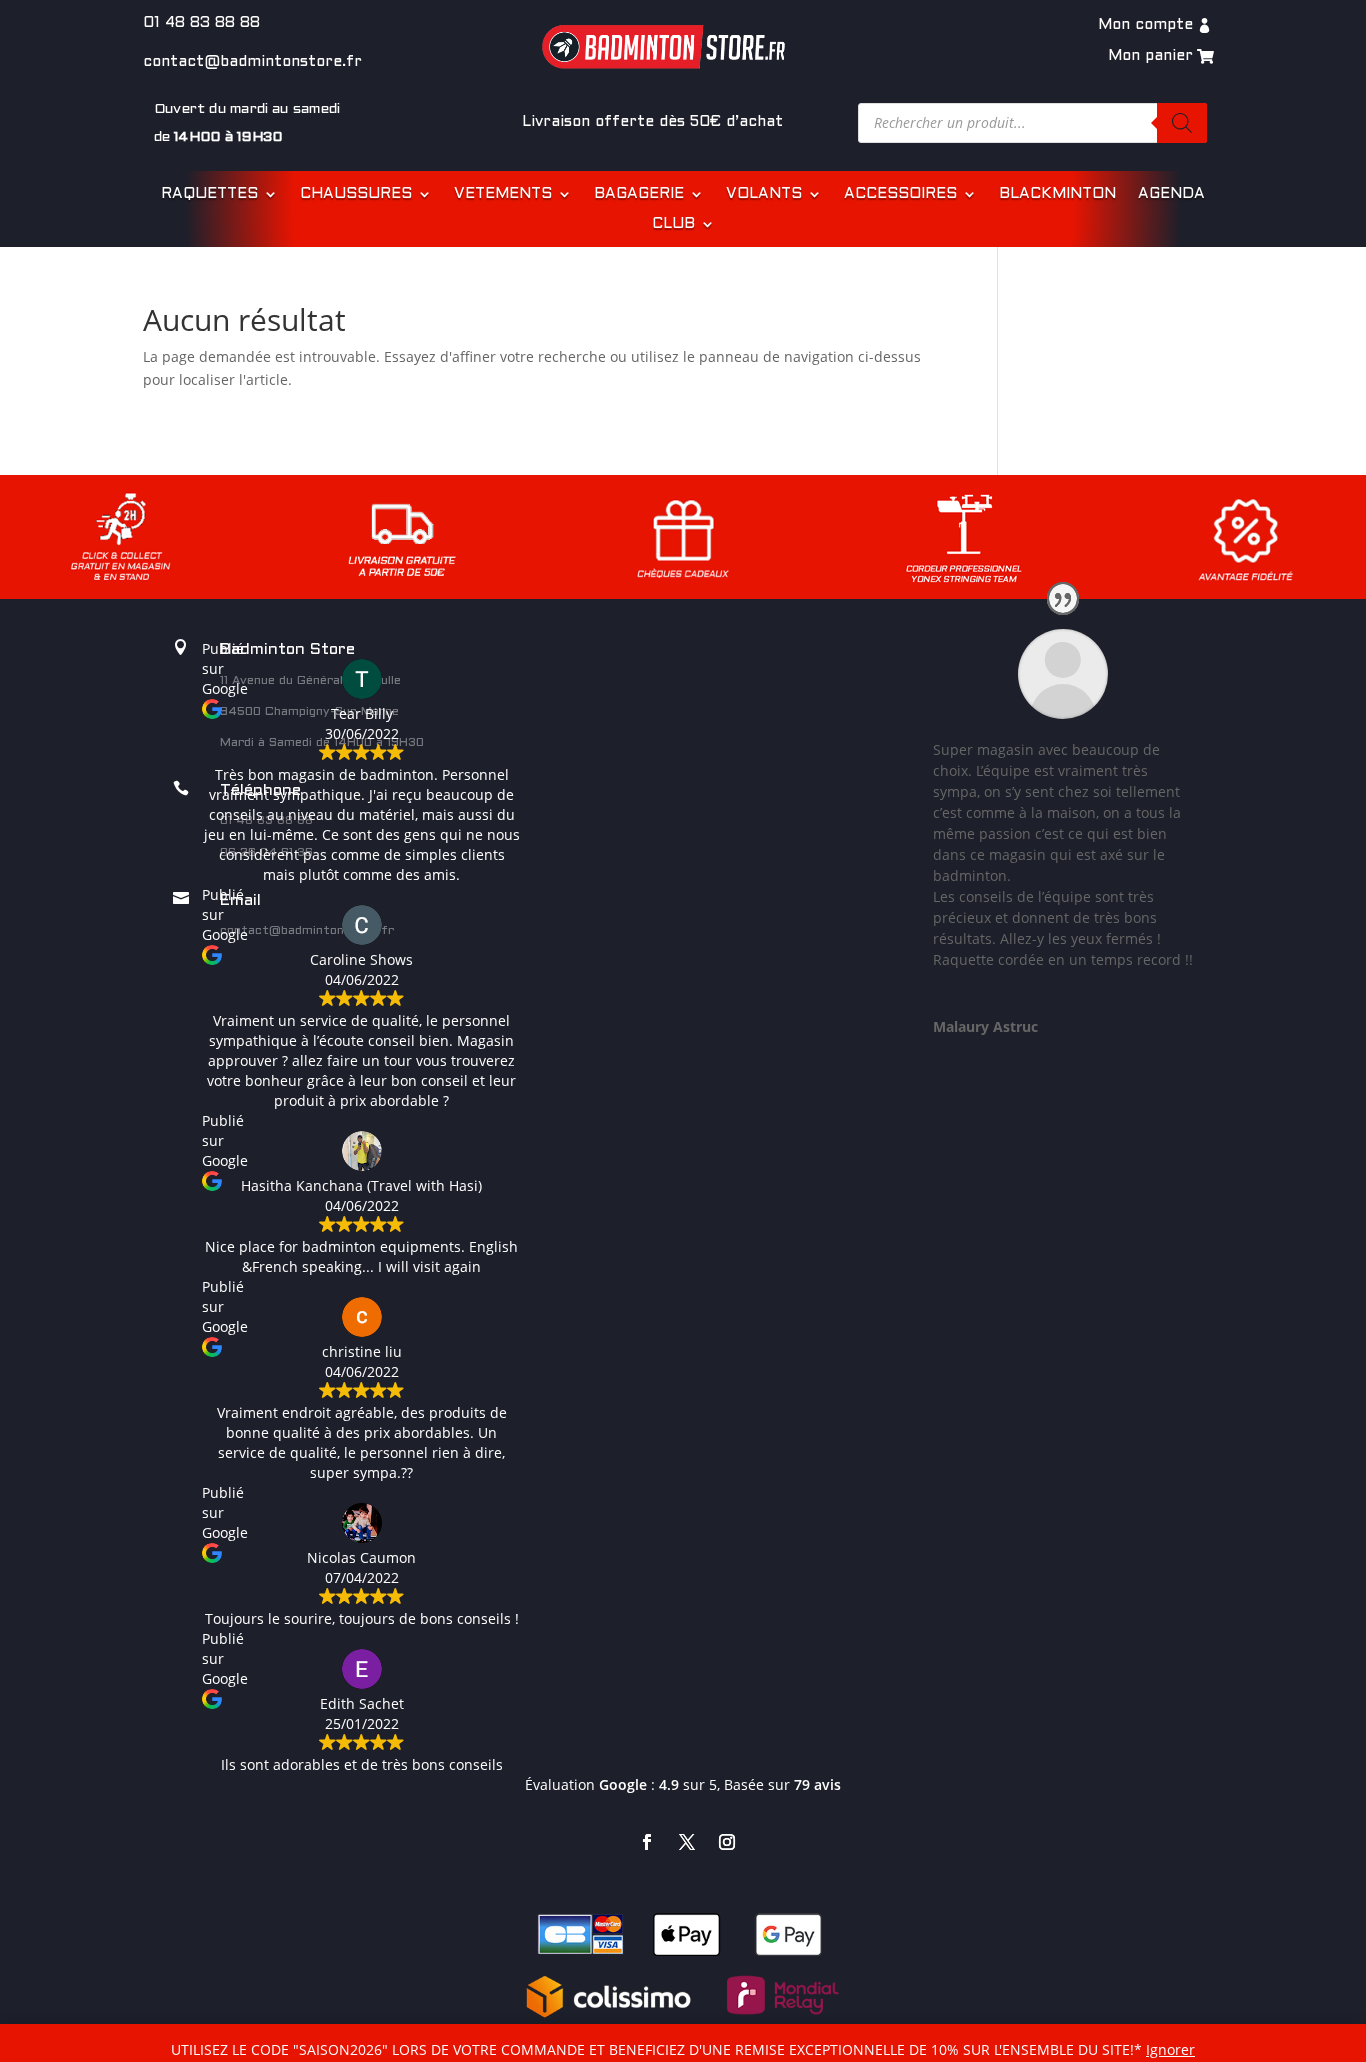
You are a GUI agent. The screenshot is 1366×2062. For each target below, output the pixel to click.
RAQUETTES (209, 194)
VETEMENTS (503, 194)
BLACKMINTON (1057, 194)
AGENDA (1171, 194)
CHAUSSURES (356, 194)
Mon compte (1145, 25)
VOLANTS (764, 194)
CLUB (673, 224)
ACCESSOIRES (900, 194)
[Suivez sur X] (687, 1842)
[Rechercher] (1182, 123)
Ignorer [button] (1170, 2049)
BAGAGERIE (639, 194)
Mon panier (1150, 56)
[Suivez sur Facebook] (647, 1842)
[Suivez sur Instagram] (727, 1842)
